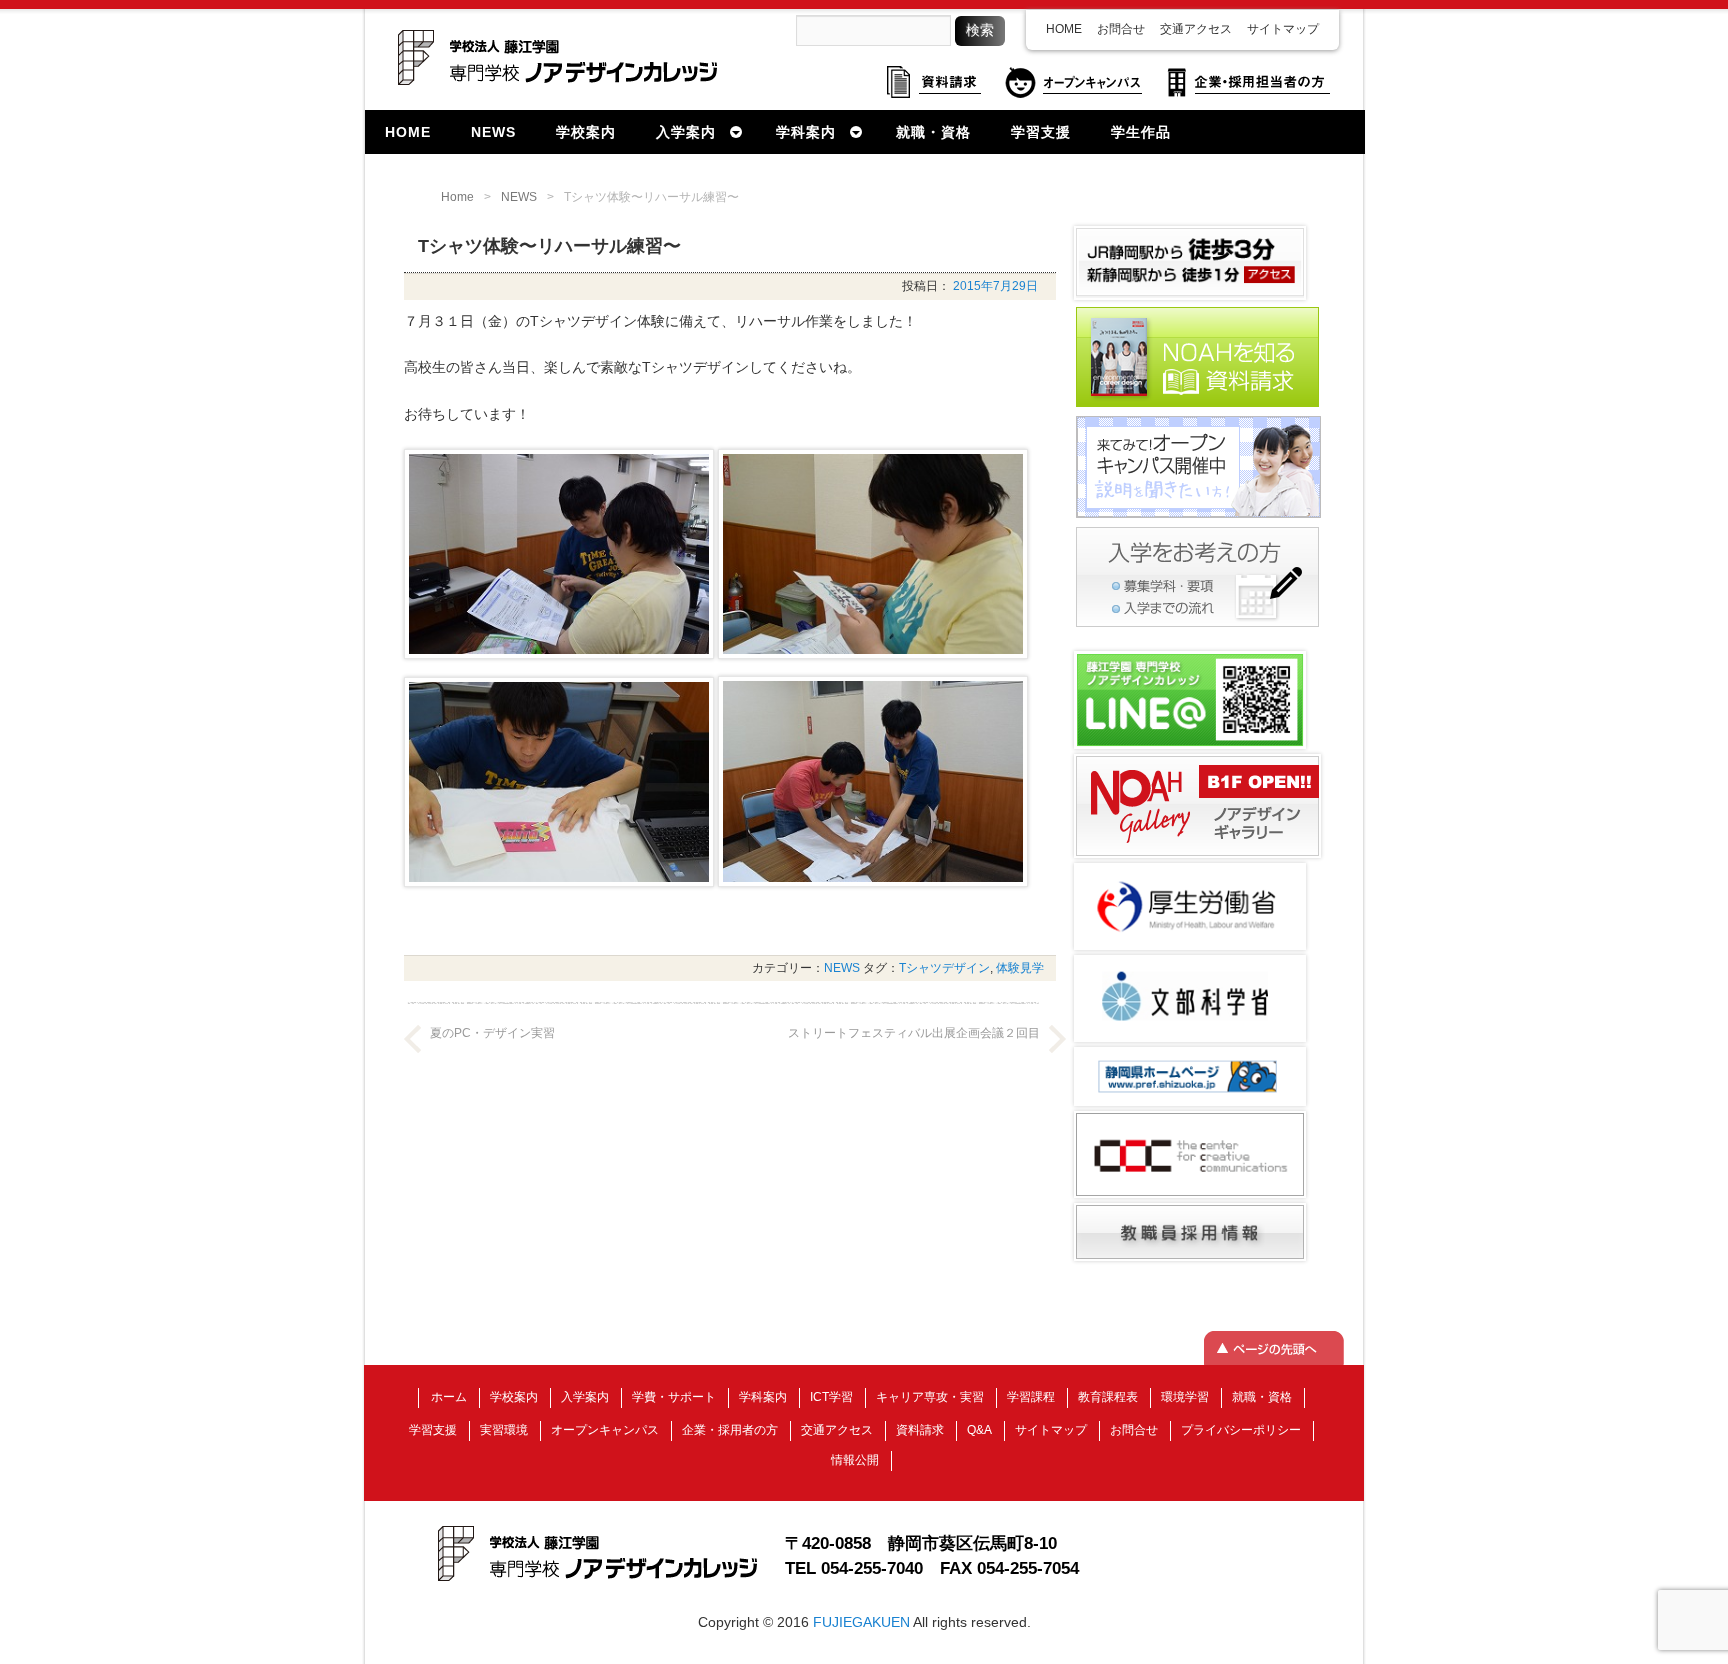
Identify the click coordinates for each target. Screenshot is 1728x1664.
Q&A (979, 1430)
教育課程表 (1108, 1397)
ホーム (449, 1397)
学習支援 (433, 1430)
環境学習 (1185, 1397)
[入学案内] (1197, 625)
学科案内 (763, 1397)
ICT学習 (831, 1397)
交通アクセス (1196, 29)
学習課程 (1031, 1397)
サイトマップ (1283, 29)
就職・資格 (1262, 1397)
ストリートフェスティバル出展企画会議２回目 (914, 1033)
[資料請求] (1197, 405)
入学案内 (585, 1397)
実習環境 (504, 1430)
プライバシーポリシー (1241, 1430)
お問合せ (1121, 29)
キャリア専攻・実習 (930, 1397)
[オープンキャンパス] (1198, 516)
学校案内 (514, 1397)
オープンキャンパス (605, 1430)
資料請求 (920, 1430)
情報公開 (855, 1460)
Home (457, 197)
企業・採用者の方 (730, 1430)
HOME (1064, 29)
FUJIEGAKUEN (861, 1622)
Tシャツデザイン (944, 968)
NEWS (519, 197)
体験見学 (1020, 968)
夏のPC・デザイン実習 (492, 1033)
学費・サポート (674, 1397)
